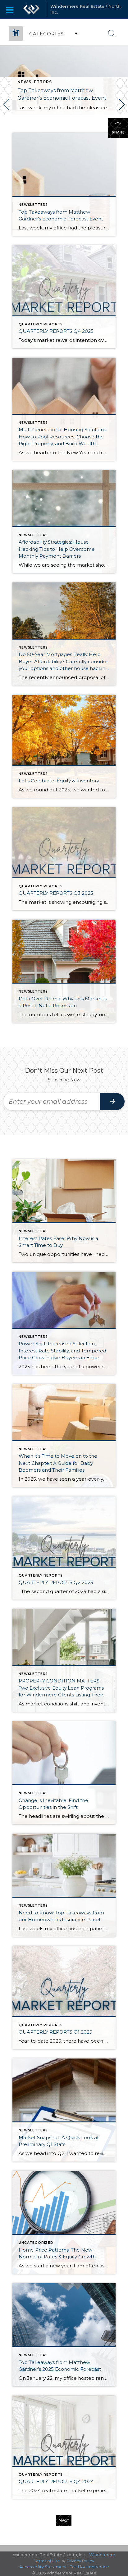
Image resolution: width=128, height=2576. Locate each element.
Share (118, 132)
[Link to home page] (31, 9)
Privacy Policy (80, 2561)
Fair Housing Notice (89, 2567)
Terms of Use (47, 2561)
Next (64, 2520)
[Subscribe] (112, 1102)
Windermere (102, 2555)
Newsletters (35, 82)
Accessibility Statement (43, 2567)
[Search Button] (112, 34)
